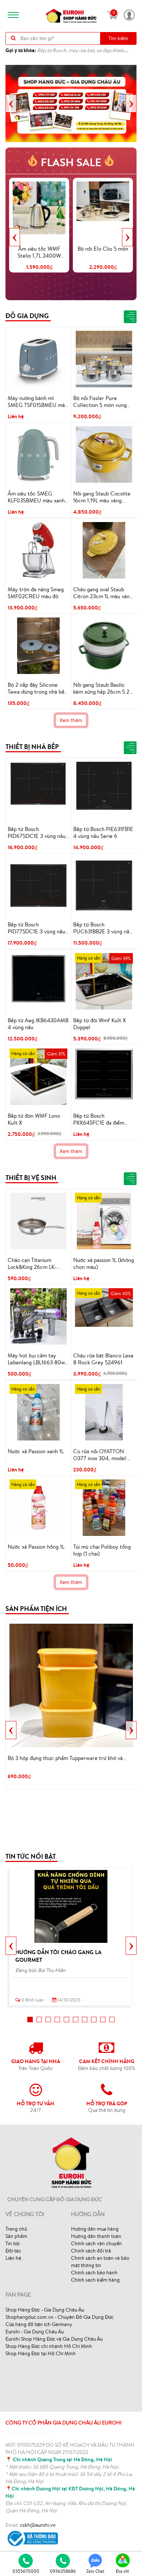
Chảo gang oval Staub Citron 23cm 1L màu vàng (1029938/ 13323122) (103, 593)
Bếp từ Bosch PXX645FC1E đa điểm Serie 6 (99, 1120)
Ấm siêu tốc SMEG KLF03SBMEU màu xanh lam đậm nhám (36, 497)
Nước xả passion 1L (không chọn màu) (104, 1264)
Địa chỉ (122, 2571)
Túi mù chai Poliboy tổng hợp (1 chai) (102, 1550)
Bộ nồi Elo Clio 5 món (103, 249)
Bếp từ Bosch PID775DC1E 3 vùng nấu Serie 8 (36, 928)
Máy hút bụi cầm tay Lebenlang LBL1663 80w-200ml (38, 1359)
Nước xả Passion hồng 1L (36, 1547)
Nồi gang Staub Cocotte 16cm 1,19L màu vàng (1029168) (102, 497)
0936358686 (63, 2571)
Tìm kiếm (118, 38)
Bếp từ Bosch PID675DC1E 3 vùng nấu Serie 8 (37, 833)
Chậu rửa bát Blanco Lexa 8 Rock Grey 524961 (103, 1359)
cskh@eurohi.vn (38, 2525)
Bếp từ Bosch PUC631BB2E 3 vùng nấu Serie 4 (103, 928)
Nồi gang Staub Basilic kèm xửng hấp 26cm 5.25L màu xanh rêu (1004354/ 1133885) (104, 689)
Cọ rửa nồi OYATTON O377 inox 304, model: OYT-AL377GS (100, 1455)
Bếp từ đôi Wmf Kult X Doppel (100, 1024)
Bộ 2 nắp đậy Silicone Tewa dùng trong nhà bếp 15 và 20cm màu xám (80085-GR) (38, 689)
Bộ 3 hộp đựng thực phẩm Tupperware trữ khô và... (67, 1758)
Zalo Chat (95, 2571)
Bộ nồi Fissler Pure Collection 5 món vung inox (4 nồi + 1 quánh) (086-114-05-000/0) (100, 402)
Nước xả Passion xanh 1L (36, 1451)
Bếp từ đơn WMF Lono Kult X (34, 1119)
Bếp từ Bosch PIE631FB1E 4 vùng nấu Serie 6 (103, 833)
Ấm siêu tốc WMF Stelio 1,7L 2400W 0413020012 (39, 252)
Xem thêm (71, 720)
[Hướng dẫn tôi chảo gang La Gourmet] (71, 1906)
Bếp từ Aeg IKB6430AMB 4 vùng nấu (38, 1024)
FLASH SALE (71, 162)
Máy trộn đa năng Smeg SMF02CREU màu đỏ (36, 593)
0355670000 (26, 2571)
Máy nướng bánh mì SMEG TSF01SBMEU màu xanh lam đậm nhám (38, 402)
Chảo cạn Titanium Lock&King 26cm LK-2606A (32, 1264)
